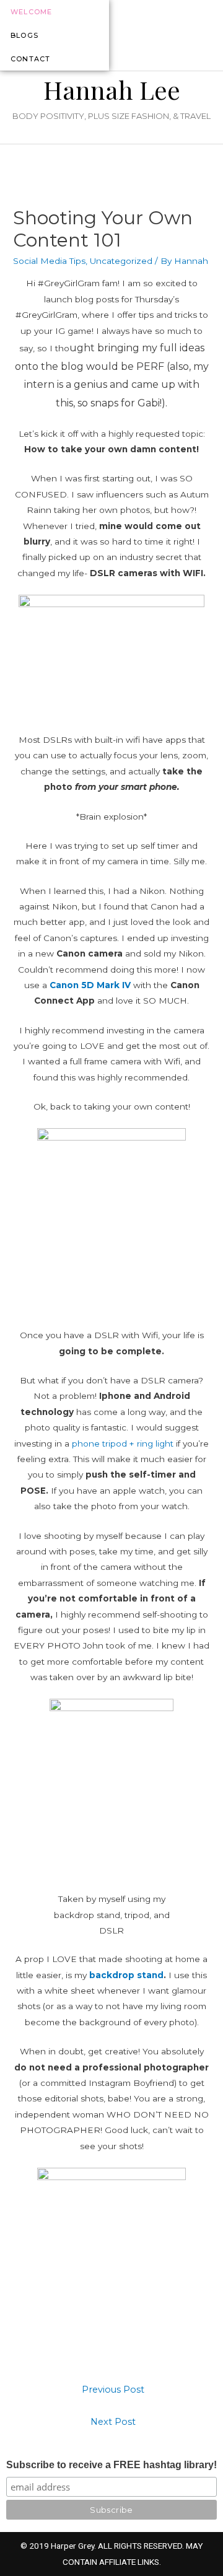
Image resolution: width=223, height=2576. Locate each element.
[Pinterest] (196, 35)
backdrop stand (126, 1975)
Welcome (31, 12)
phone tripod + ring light (123, 1444)
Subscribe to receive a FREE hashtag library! (111, 2465)
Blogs (24, 35)
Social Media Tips (49, 261)
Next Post (113, 2422)
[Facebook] (180, 35)
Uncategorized (121, 261)
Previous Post (113, 2390)
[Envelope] (213, 35)
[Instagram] (163, 35)
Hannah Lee (112, 90)
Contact (30, 59)
